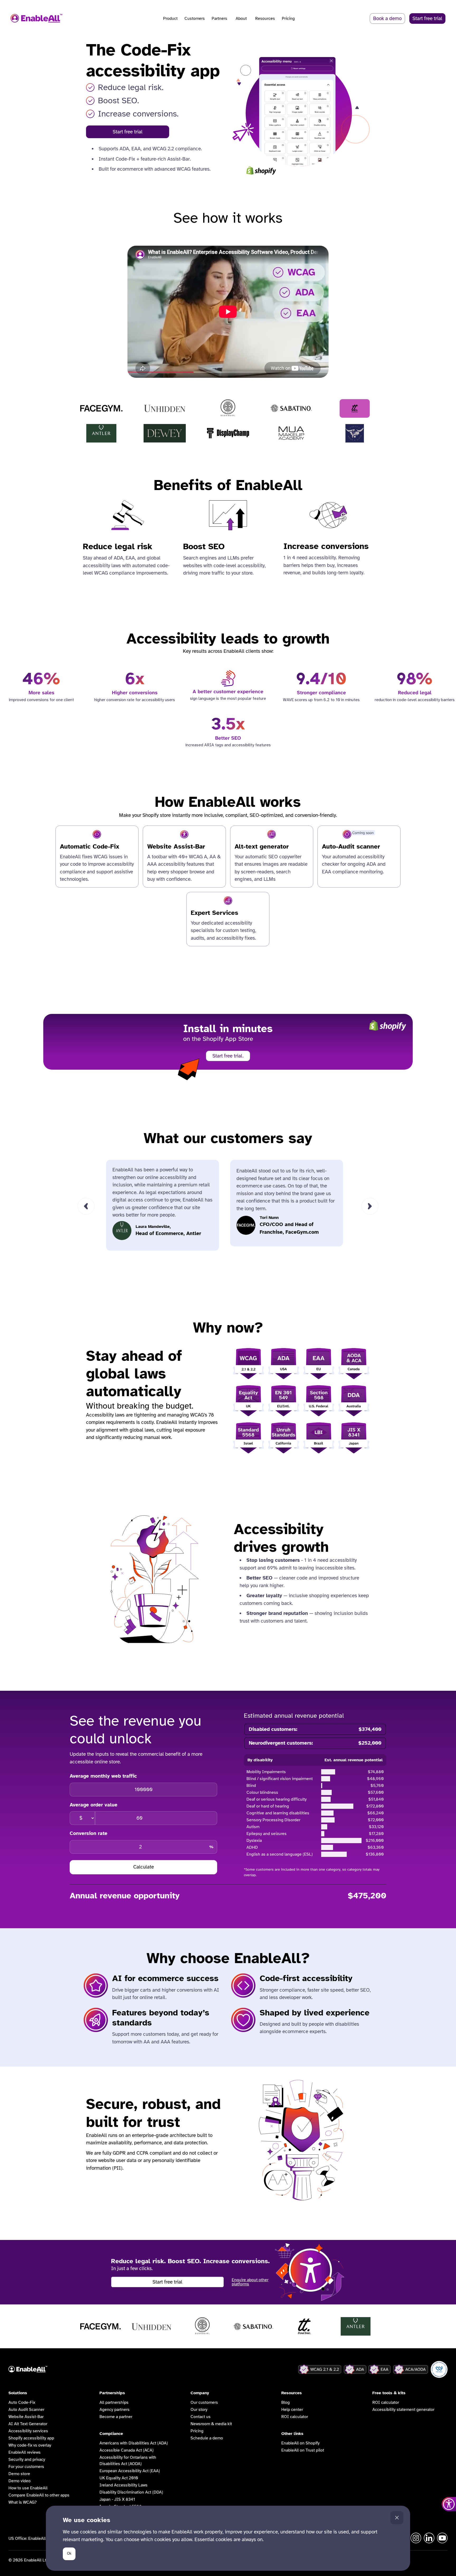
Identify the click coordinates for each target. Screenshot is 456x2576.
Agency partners (115, 2410)
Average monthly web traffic (103, 1776)
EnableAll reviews (25, 2452)
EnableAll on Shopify (300, 2443)
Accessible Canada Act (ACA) (127, 2450)
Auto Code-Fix (22, 2402)
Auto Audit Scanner (26, 2410)
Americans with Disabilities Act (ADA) (134, 2443)
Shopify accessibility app (31, 2438)
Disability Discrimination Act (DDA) (131, 2492)
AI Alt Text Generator (28, 2424)
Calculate (144, 1867)
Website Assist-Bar (26, 2417)
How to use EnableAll (28, 2488)
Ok (69, 2553)
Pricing (288, 18)
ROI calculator (295, 2417)
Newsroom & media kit (211, 2424)
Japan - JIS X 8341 (117, 2499)
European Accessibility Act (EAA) (130, 2471)
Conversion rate (89, 1833)
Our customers (204, 2402)
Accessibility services (28, 2431)
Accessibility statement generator (403, 2410)
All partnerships (114, 2402)
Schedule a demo (207, 2438)
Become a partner (116, 2417)
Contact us (201, 2417)
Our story (199, 2410)
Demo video (20, 2481)
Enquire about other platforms (250, 2282)
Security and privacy (27, 2459)
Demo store (19, 2474)
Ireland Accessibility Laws (123, 2485)
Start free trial (128, 132)
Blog (286, 2402)
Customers (195, 18)
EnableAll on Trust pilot (303, 2450)
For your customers (26, 2467)
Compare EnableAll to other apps (39, 2495)
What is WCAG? (23, 2502)
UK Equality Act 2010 (119, 2478)
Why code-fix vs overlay (30, 2445)
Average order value (94, 1805)
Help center (292, 2410)
